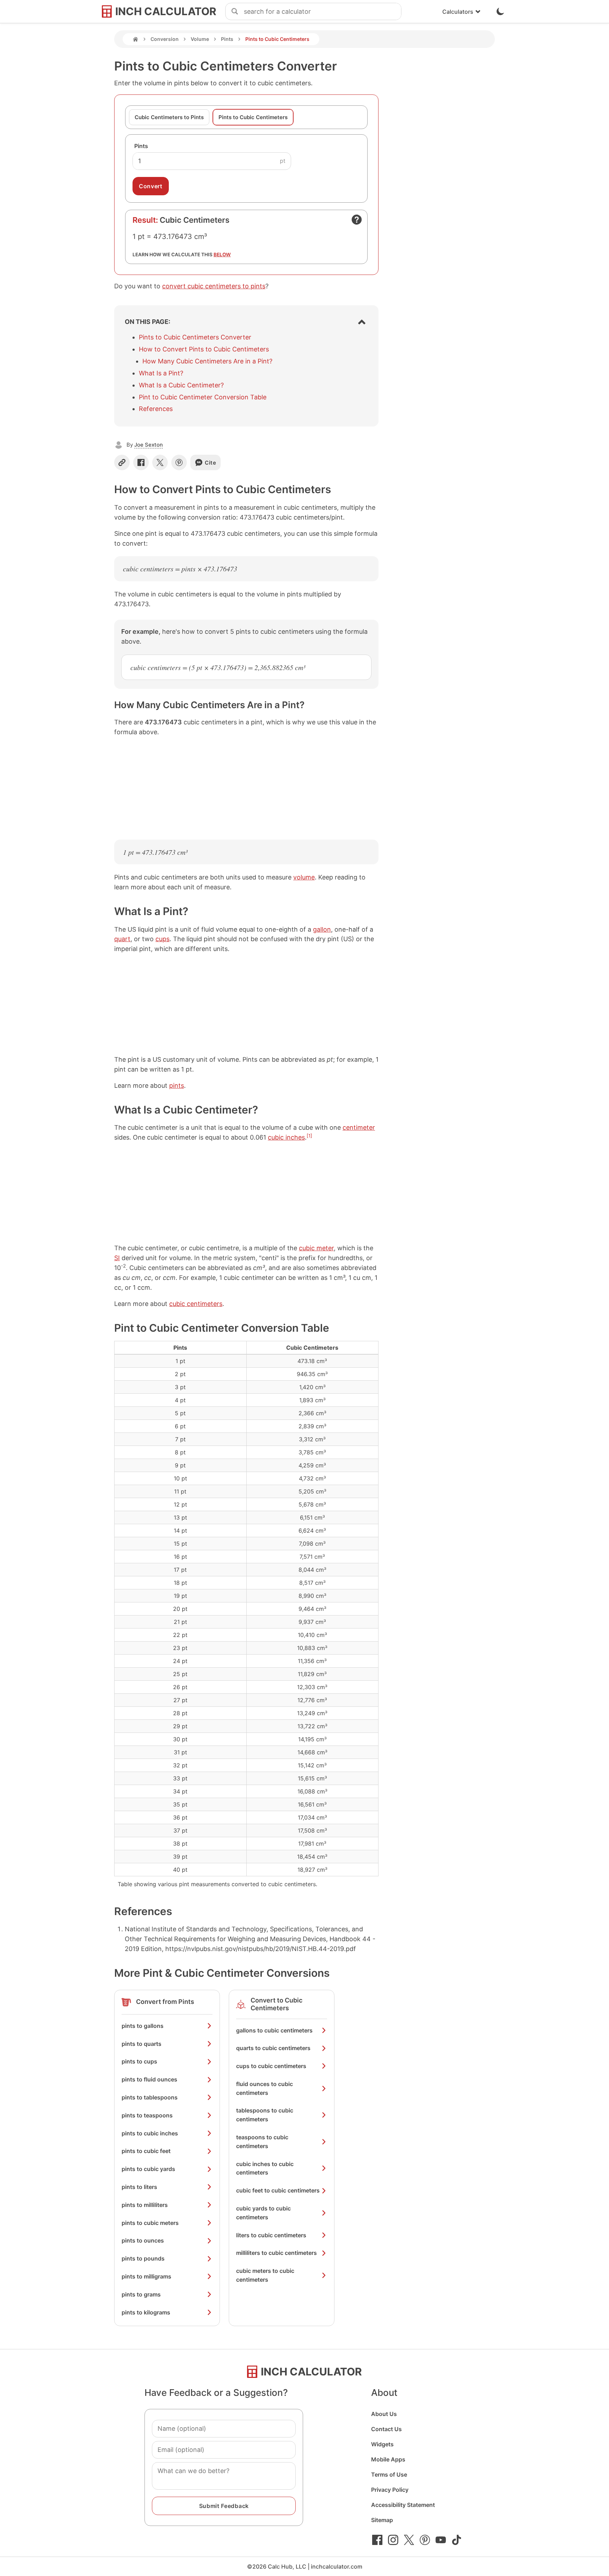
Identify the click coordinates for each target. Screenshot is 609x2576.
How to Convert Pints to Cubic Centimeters (204, 349)
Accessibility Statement (403, 2505)
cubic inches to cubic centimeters (265, 2168)
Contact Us (386, 2429)
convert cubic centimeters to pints (214, 286)
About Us (384, 2414)
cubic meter (316, 1248)
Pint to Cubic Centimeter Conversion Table (203, 397)
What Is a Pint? (161, 373)
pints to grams (141, 2294)
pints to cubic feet (146, 2151)
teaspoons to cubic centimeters (262, 2142)
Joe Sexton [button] (149, 445)
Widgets (382, 2444)
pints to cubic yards (148, 2169)
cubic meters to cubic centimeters (265, 2275)
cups (162, 939)
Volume (200, 39)
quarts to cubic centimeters (273, 2048)
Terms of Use (389, 2474)
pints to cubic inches (150, 2133)
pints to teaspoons (147, 2115)
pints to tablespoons (150, 2097)
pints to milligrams (146, 2276)
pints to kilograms (146, 2312)
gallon (322, 929)
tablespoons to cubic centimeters (265, 2115)
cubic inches (286, 1137)
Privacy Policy (390, 2490)
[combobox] (322, 12)
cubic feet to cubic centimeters (278, 2190)
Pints (227, 39)
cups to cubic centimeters (271, 2066)
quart (122, 939)
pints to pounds (143, 2258)
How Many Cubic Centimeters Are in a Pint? (207, 361)
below (222, 254)
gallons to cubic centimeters (274, 2030)
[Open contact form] (357, 220)
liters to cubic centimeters (271, 2235)
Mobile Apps (388, 2459)
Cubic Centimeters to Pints (169, 117)
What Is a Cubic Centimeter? (181, 385)
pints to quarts (142, 2044)
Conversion (165, 39)
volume (304, 877)
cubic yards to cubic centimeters (263, 2213)
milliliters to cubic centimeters (276, 2253)
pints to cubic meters (150, 2223)
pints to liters (139, 2187)
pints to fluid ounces (149, 2079)
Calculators (458, 12)
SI (117, 1258)
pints (177, 1085)
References (156, 409)
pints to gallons (143, 2026)
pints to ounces (143, 2240)
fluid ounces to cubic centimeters (264, 2088)
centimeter (359, 1127)
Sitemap (382, 2520)
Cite (211, 463)
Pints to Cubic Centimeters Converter (195, 337)
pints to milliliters (145, 2205)
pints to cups (139, 2061)
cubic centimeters (196, 1304)
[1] (309, 1136)
